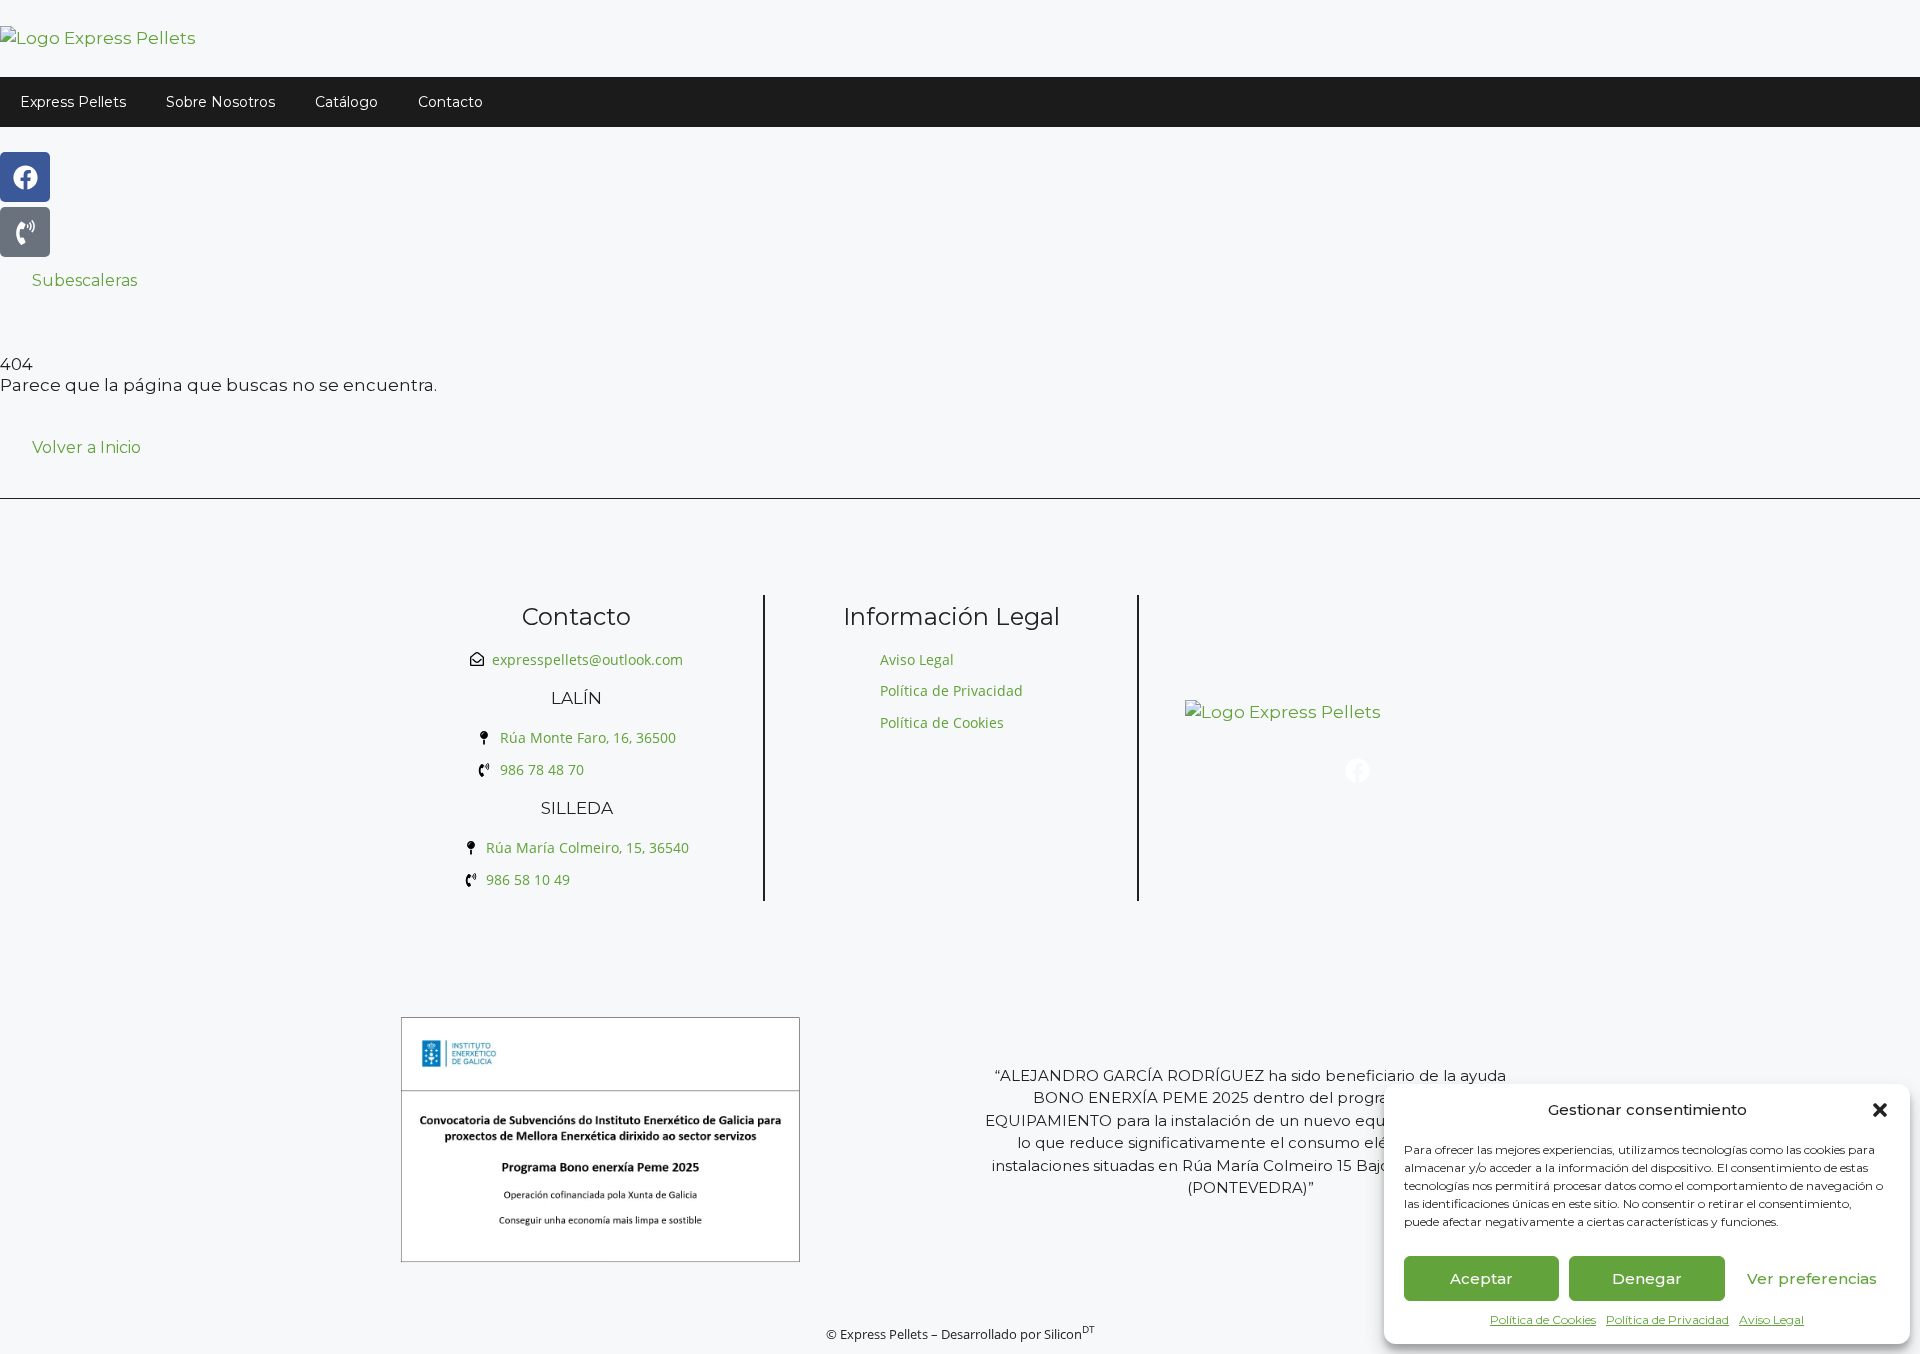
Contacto (450, 102)
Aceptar (1481, 1278)
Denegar (1647, 1278)
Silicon (1069, 1334)
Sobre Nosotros (220, 102)
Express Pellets (73, 102)
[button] (1880, 1110)
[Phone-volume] (25, 232)
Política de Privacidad (1667, 1319)
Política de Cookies (1543, 1319)
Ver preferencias (1812, 1278)
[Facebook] (25, 177)
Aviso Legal (1771, 1319)
